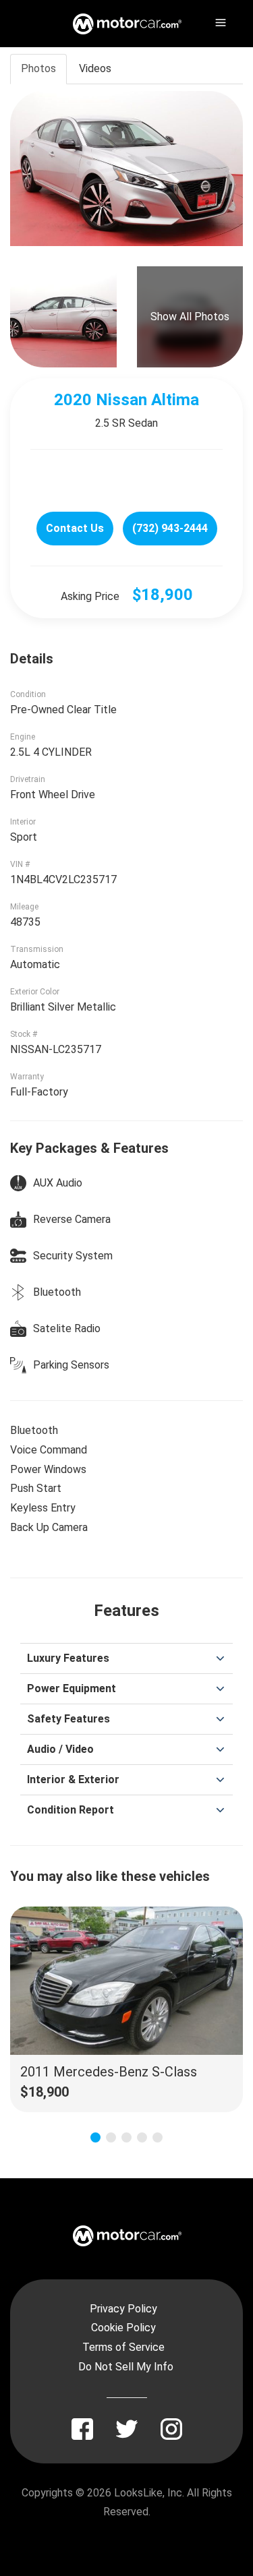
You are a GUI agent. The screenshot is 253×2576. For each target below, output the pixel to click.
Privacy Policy (123, 2309)
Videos (95, 68)
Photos (38, 68)
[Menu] (219, 20)
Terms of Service (123, 2347)
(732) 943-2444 (170, 528)
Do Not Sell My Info (126, 2367)
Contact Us (75, 528)
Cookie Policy (123, 2328)
